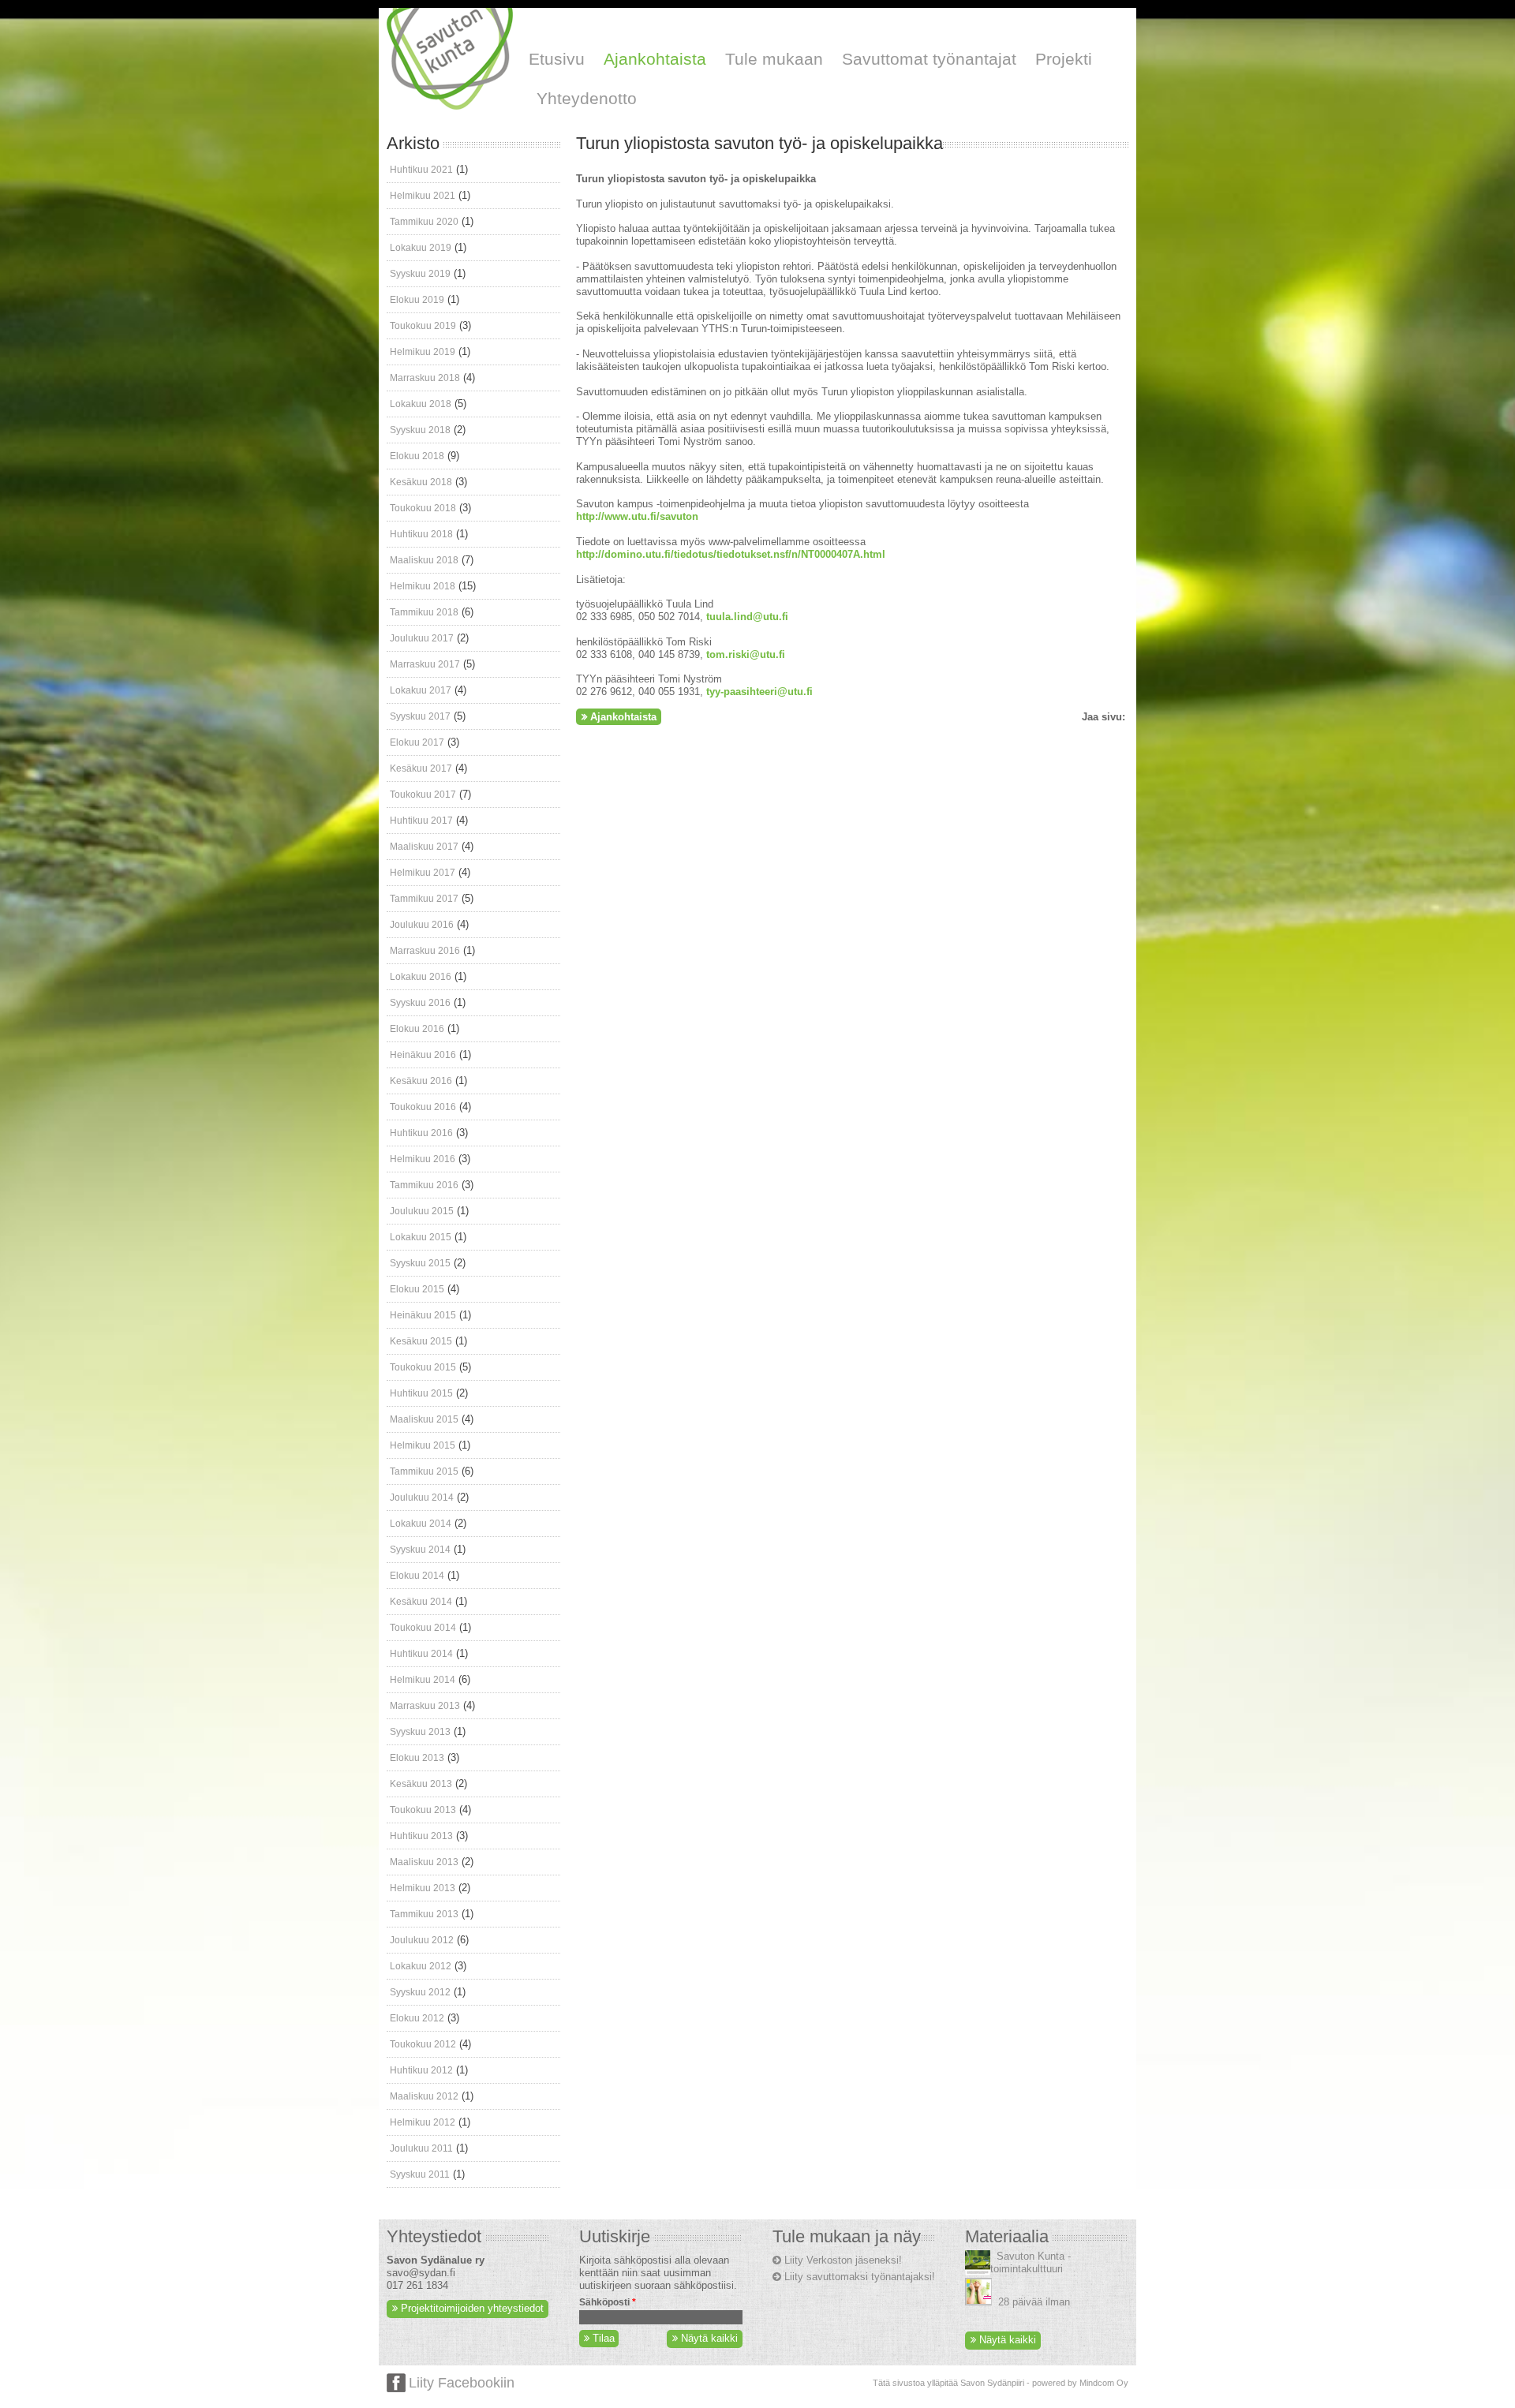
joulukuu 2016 (422, 925)
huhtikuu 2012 (421, 2070)
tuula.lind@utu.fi (747, 617)
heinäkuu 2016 (423, 1055)
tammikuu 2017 (424, 899)
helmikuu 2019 (423, 352)
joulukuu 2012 (422, 1940)
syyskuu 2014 (420, 1550)
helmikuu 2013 (423, 1888)
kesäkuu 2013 (421, 1784)
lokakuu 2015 (421, 1237)
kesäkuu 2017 (421, 768)
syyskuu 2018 (420, 430)
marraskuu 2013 (425, 1706)
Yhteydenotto (587, 98)
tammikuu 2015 (424, 1471)
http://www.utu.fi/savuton (637, 516)
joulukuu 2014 (422, 1498)
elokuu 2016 (417, 1029)
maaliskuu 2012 (424, 2096)
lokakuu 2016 (421, 977)
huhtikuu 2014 (421, 1654)
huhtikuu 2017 (421, 821)
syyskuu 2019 (420, 274)
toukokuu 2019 (423, 326)
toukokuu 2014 (423, 1628)
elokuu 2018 (417, 456)
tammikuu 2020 (424, 222)
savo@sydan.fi (421, 2273)
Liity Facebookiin (462, 2383)
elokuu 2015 (417, 1289)
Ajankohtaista (655, 59)
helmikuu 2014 (423, 1680)
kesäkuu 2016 (421, 1081)
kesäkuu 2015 (421, 1341)
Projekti (1064, 59)
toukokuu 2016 (423, 1107)
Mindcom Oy (1104, 2383)
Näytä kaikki (709, 2338)
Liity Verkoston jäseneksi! (843, 2260)
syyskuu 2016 (420, 1003)
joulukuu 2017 (422, 638)
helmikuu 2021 (423, 196)
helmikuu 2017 (423, 873)
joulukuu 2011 (421, 2148)
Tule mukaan (774, 59)
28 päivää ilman (1034, 2302)
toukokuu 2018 (423, 508)
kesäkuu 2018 (421, 482)
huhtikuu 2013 (421, 1836)
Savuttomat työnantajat (929, 59)
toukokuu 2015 (423, 1367)
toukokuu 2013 (423, 1810)
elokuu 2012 (417, 2018)
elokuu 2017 (417, 742)
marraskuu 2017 (425, 664)
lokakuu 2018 (421, 404)
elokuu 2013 (417, 1758)
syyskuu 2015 (420, 1263)
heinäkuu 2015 (423, 1315)
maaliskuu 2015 (424, 1419)
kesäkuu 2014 (421, 1602)
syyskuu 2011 (420, 2174)
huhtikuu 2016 (421, 1133)
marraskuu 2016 (425, 951)
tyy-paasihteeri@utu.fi (759, 692)
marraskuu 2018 (425, 378)
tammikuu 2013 (424, 1914)
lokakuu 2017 (421, 690)
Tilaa (602, 2338)
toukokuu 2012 (423, 2044)
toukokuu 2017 (423, 795)
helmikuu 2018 (423, 586)
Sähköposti (608, 2302)
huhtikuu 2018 (421, 534)
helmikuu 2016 (423, 1159)
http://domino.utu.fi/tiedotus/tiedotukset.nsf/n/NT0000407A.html (731, 554)
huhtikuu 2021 (421, 170)
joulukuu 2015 (422, 1211)
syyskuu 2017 (420, 716)
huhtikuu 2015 (421, 1393)
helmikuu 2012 (423, 2122)
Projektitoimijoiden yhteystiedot (472, 2308)
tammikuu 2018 (424, 612)
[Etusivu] (450, 106)
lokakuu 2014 (421, 1524)
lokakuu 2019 (421, 248)
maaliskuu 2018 (424, 560)
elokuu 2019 (417, 300)
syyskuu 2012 (420, 1992)
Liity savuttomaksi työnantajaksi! (860, 2277)
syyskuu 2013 (420, 1732)
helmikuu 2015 (423, 1445)
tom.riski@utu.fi (746, 654)
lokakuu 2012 (421, 1966)
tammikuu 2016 (424, 1185)
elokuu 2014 (417, 1576)
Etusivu (557, 59)
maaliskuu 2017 (424, 847)
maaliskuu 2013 (424, 1862)
